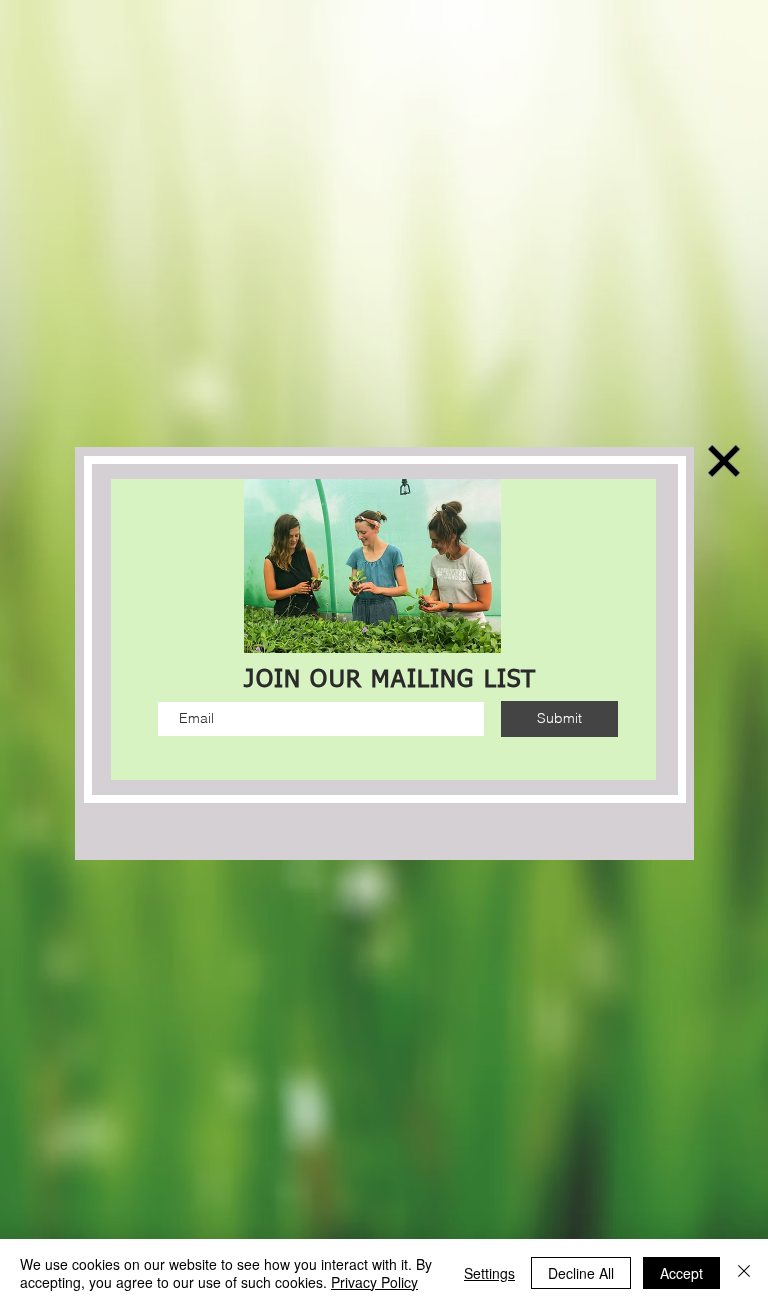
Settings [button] (489, 1273)
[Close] (744, 1273)
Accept (681, 1273)
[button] (724, 461)
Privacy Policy (374, 1282)
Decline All (581, 1273)
